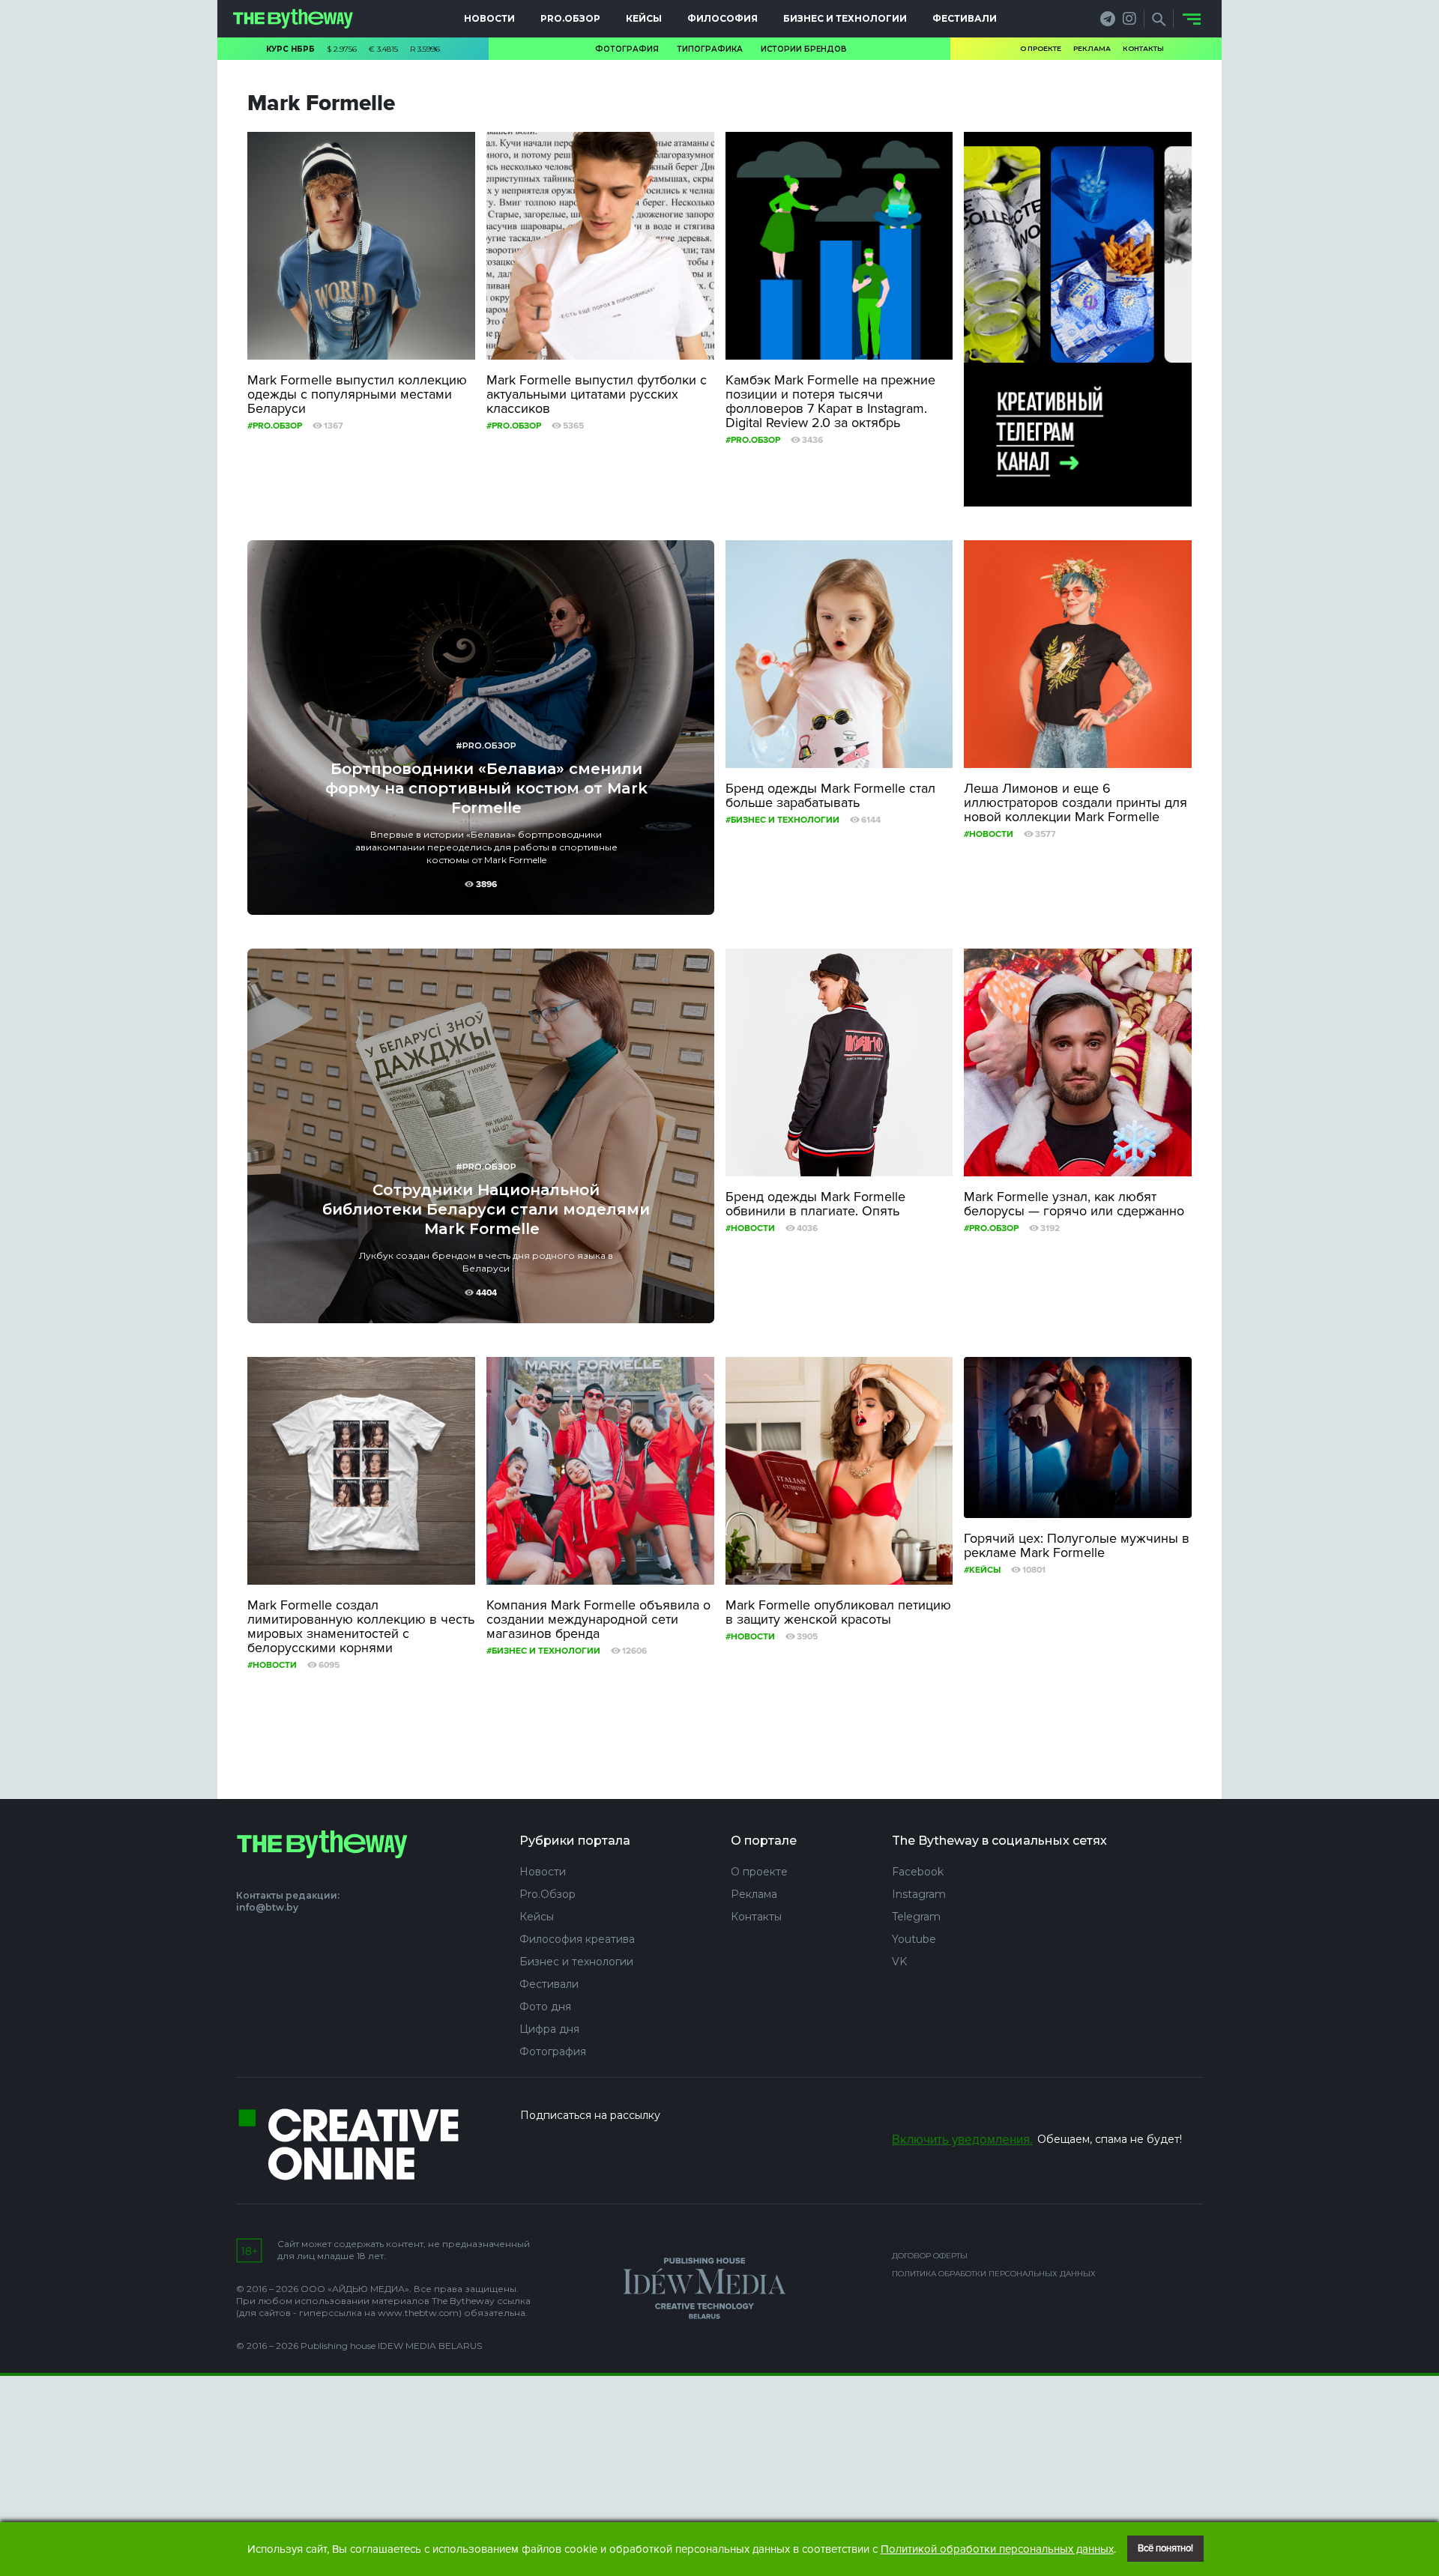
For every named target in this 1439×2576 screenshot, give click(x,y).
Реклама (1092, 48)
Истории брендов (804, 49)
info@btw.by (267, 1907)
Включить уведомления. (962, 2140)
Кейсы (644, 18)
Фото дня (545, 2007)
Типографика (710, 49)
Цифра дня (549, 2029)
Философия (722, 18)
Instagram (919, 1894)
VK (899, 1962)
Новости (489, 18)
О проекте (1041, 48)
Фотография (627, 49)
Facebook (918, 1872)
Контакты (1143, 48)
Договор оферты (930, 2256)
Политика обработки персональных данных (994, 2274)
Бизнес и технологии (845, 18)
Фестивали (965, 18)
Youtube (914, 1939)
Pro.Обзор (570, 18)
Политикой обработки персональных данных (997, 2549)
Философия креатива (577, 1939)
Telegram (916, 1917)
